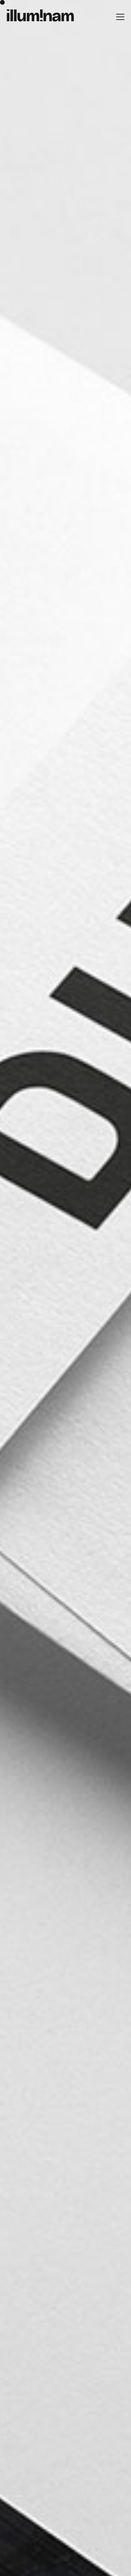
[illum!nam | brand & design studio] (40, 16)
